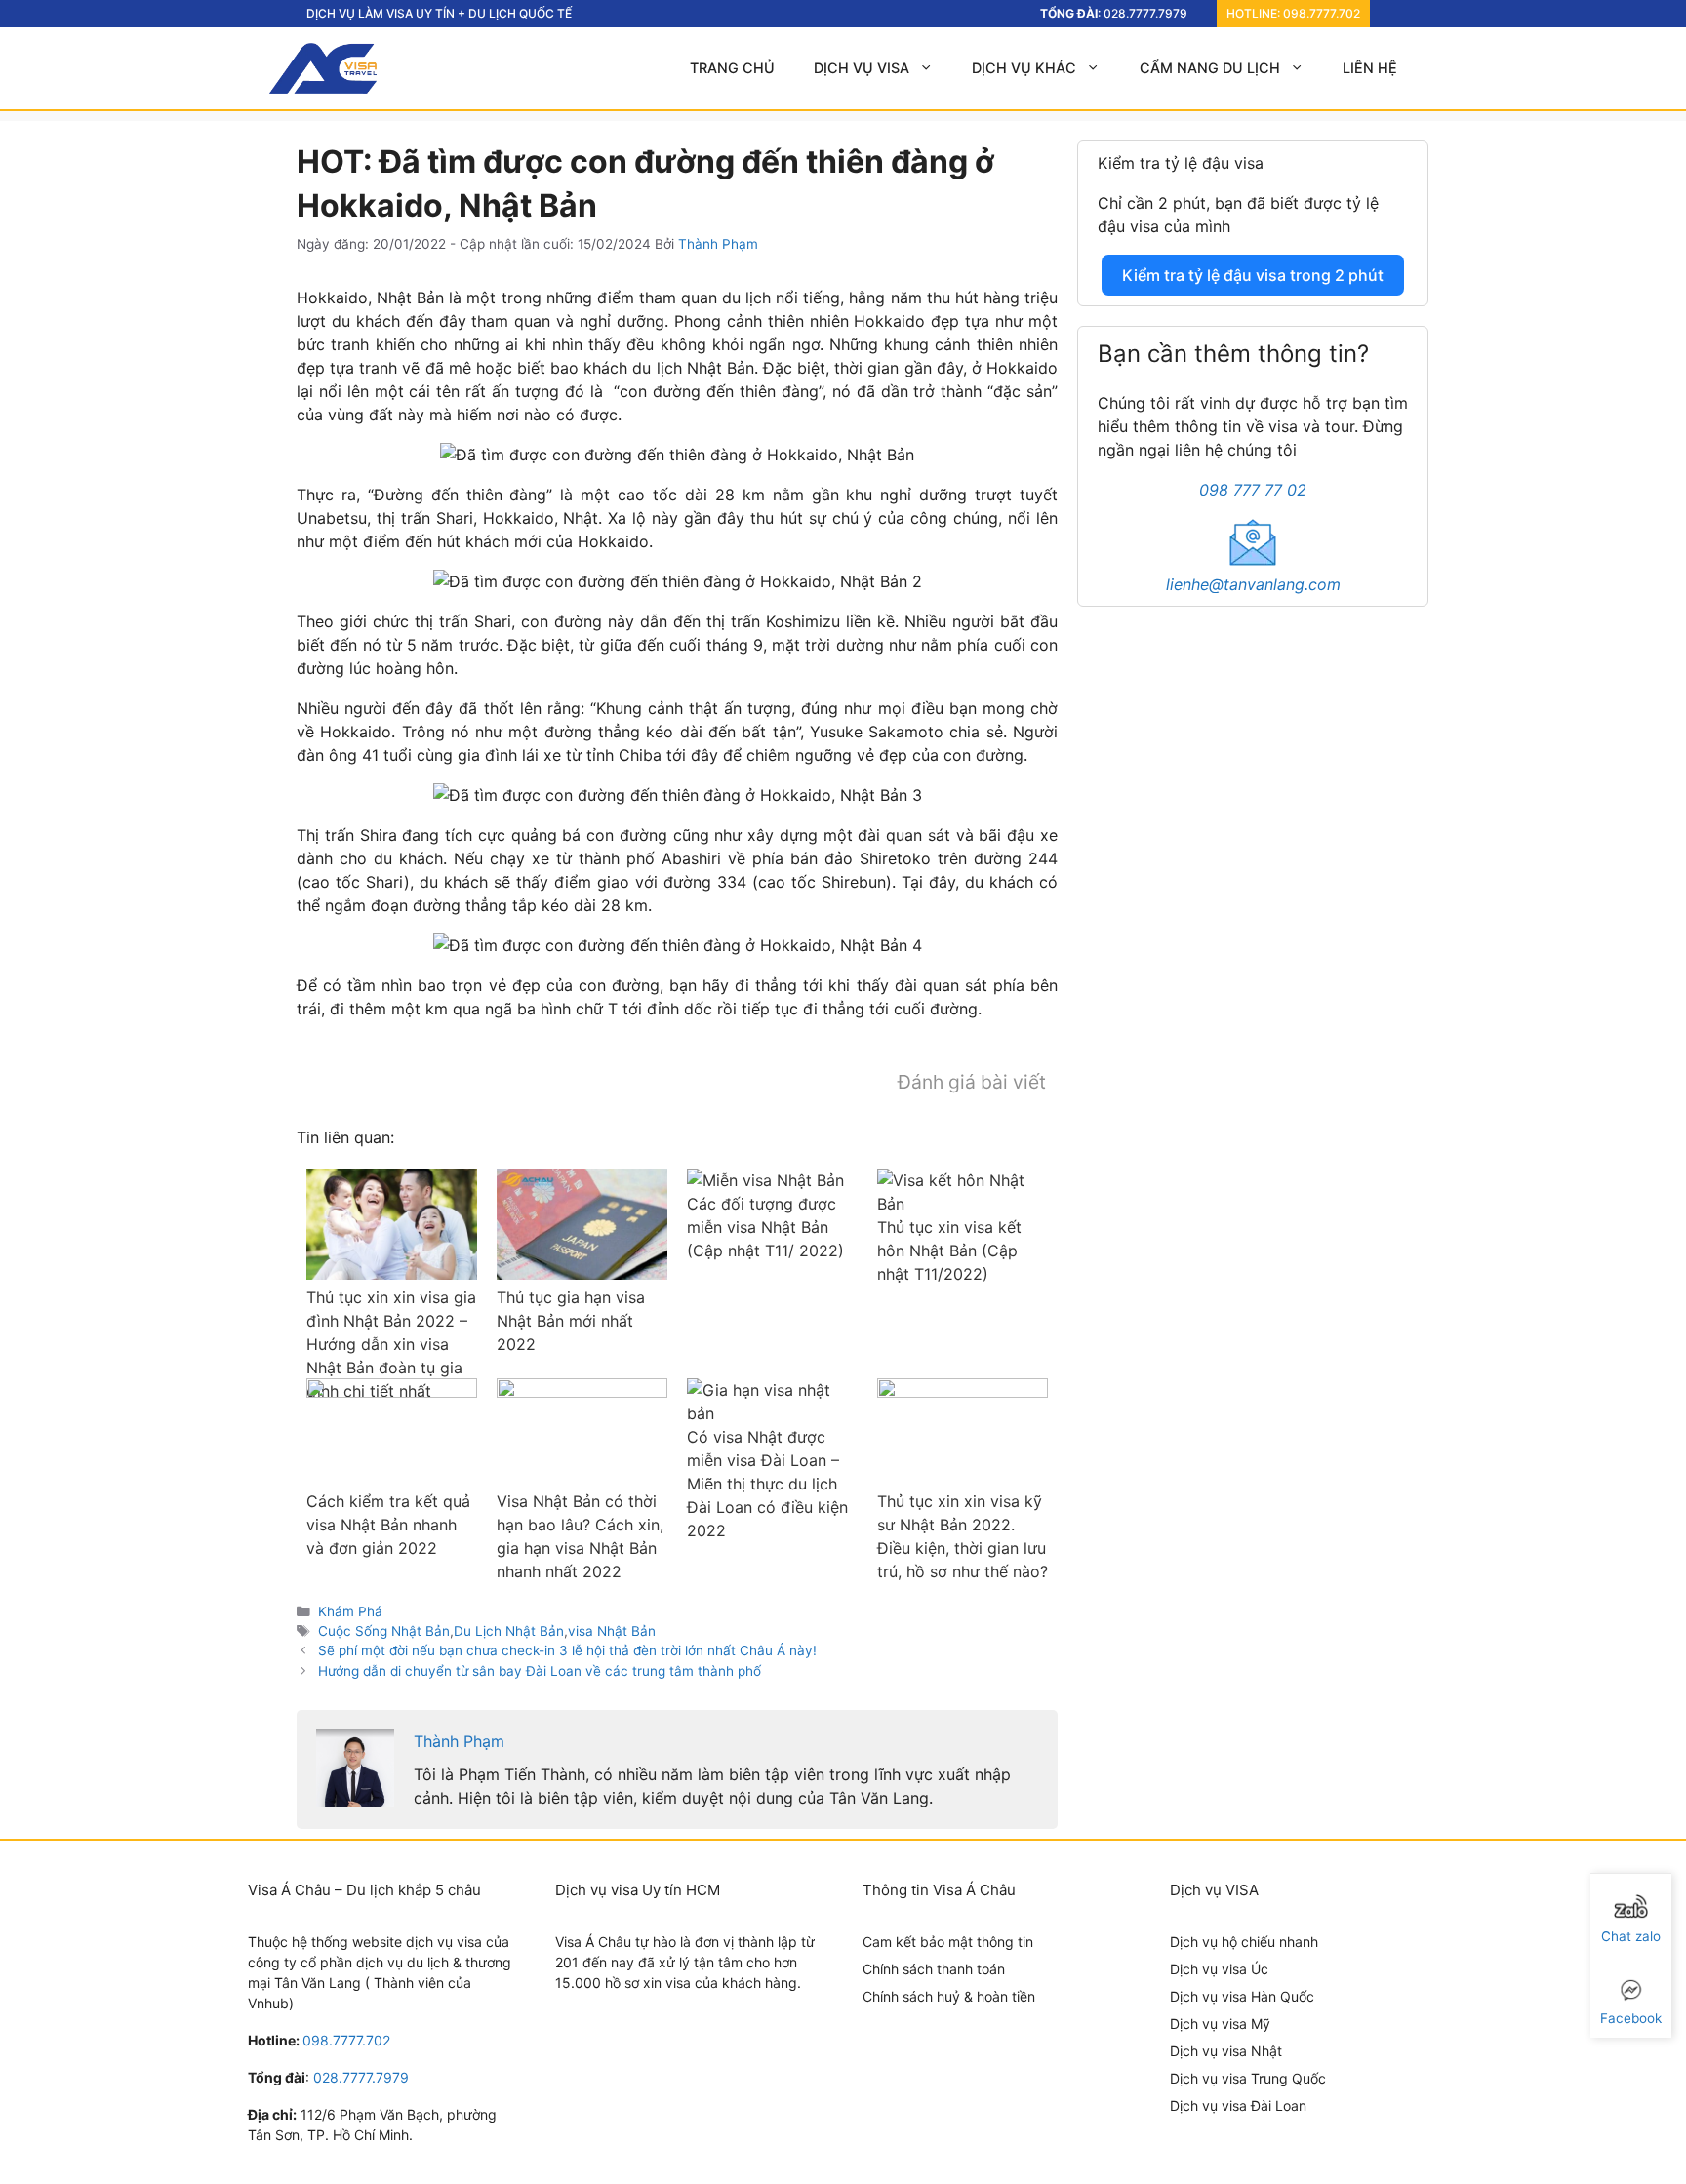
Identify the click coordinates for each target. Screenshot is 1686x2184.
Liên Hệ (1370, 68)
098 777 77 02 (1253, 490)
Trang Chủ (732, 68)
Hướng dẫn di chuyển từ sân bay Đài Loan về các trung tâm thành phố (540, 1671)
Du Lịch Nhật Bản (509, 1631)
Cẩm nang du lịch (1210, 68)
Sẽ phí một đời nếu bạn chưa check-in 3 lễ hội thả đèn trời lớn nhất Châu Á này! (567, 1650)
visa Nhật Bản (612, 1631)
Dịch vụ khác (1024, 68)
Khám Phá (350, 1611)
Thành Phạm (459, 1741)
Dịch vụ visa (862, 68)
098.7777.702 (1322, 13)
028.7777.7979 (1145, 13)
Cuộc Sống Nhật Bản (384, 1631)
